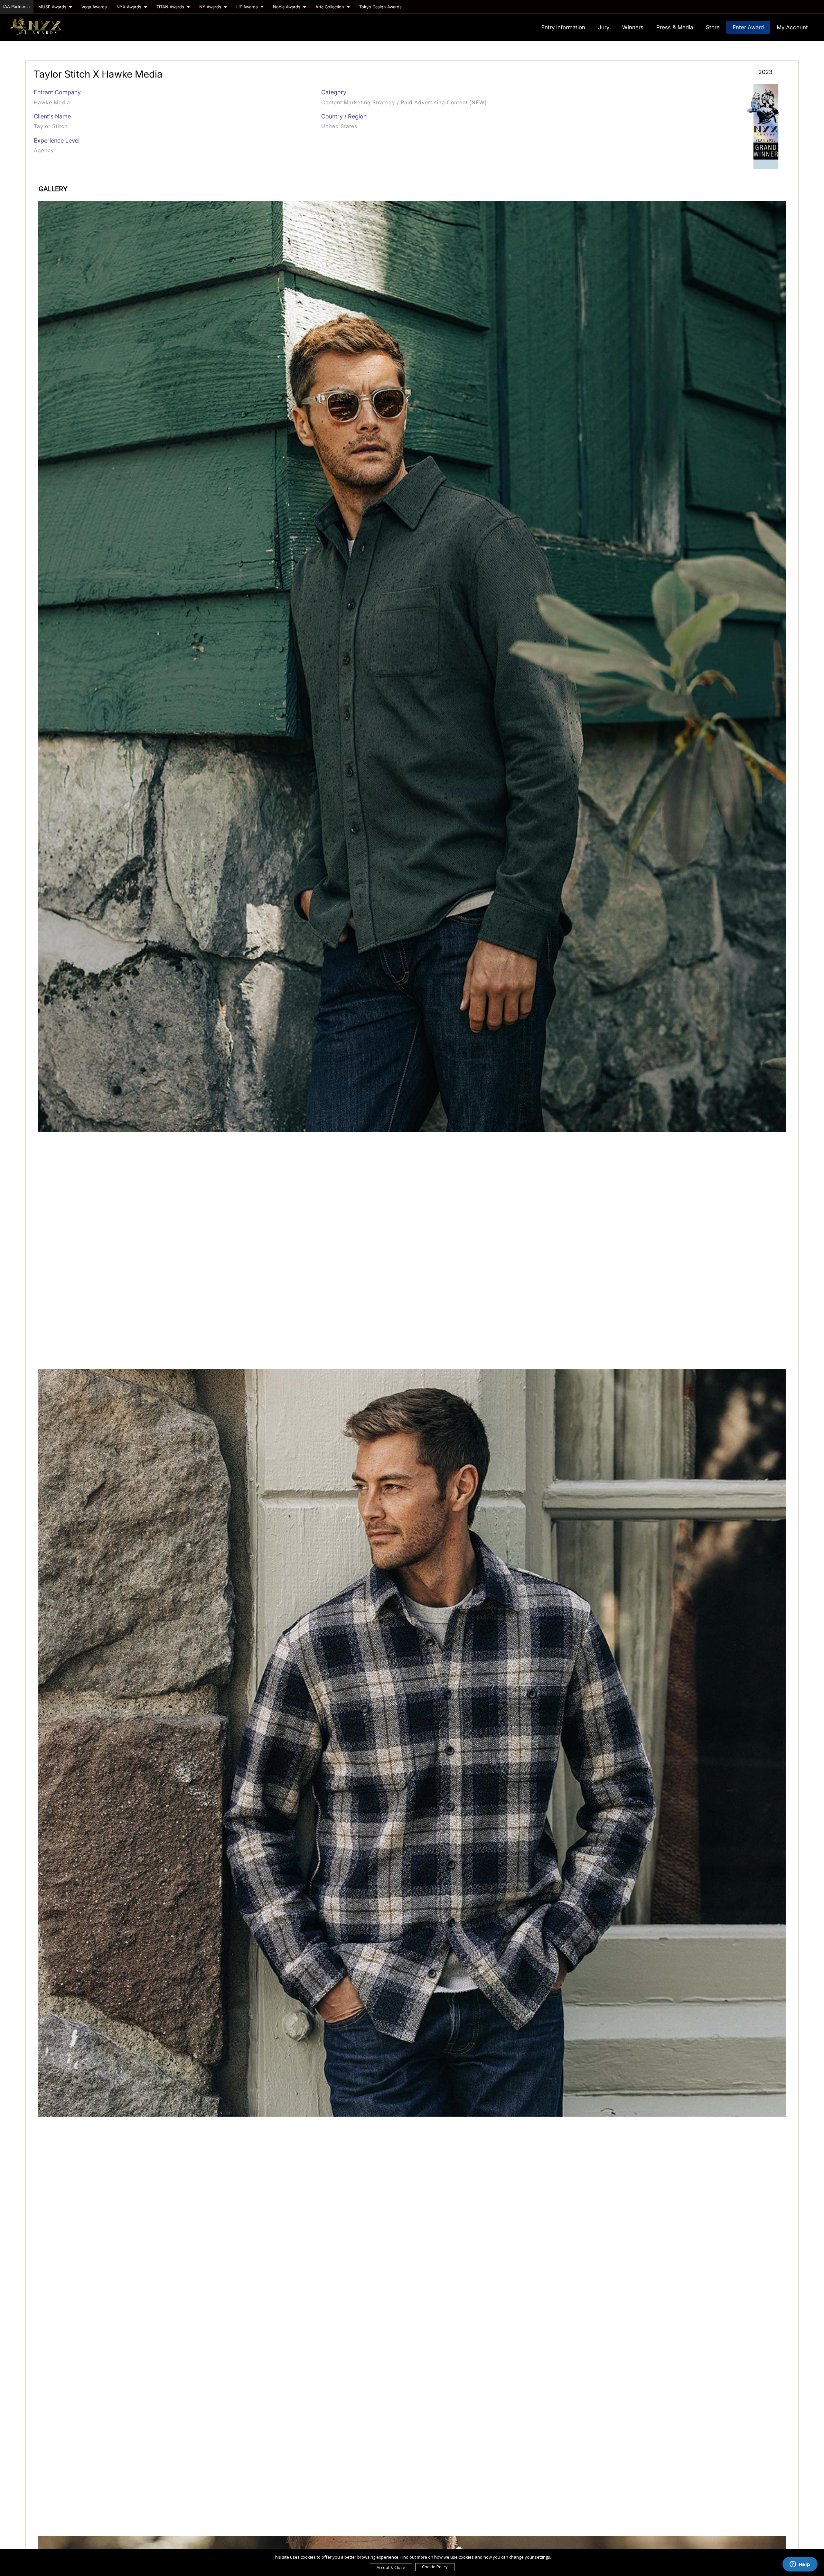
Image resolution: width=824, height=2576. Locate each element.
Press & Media (675, 27)
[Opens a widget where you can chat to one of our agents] (800, 2565)
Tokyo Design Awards (380, 7)
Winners (633, 27)
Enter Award (748, 27)
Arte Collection (330, 7)
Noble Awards (287, 7)
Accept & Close (391, 2567)
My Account (792, 27)
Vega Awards (94, 7)
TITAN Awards (171, 7)
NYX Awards (130, 7)
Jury (604, 27)
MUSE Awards (53, 7)
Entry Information (563, 27)
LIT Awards (248, 7)
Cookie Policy (435, 2567)
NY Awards (211, 7)
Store (713, 27)
